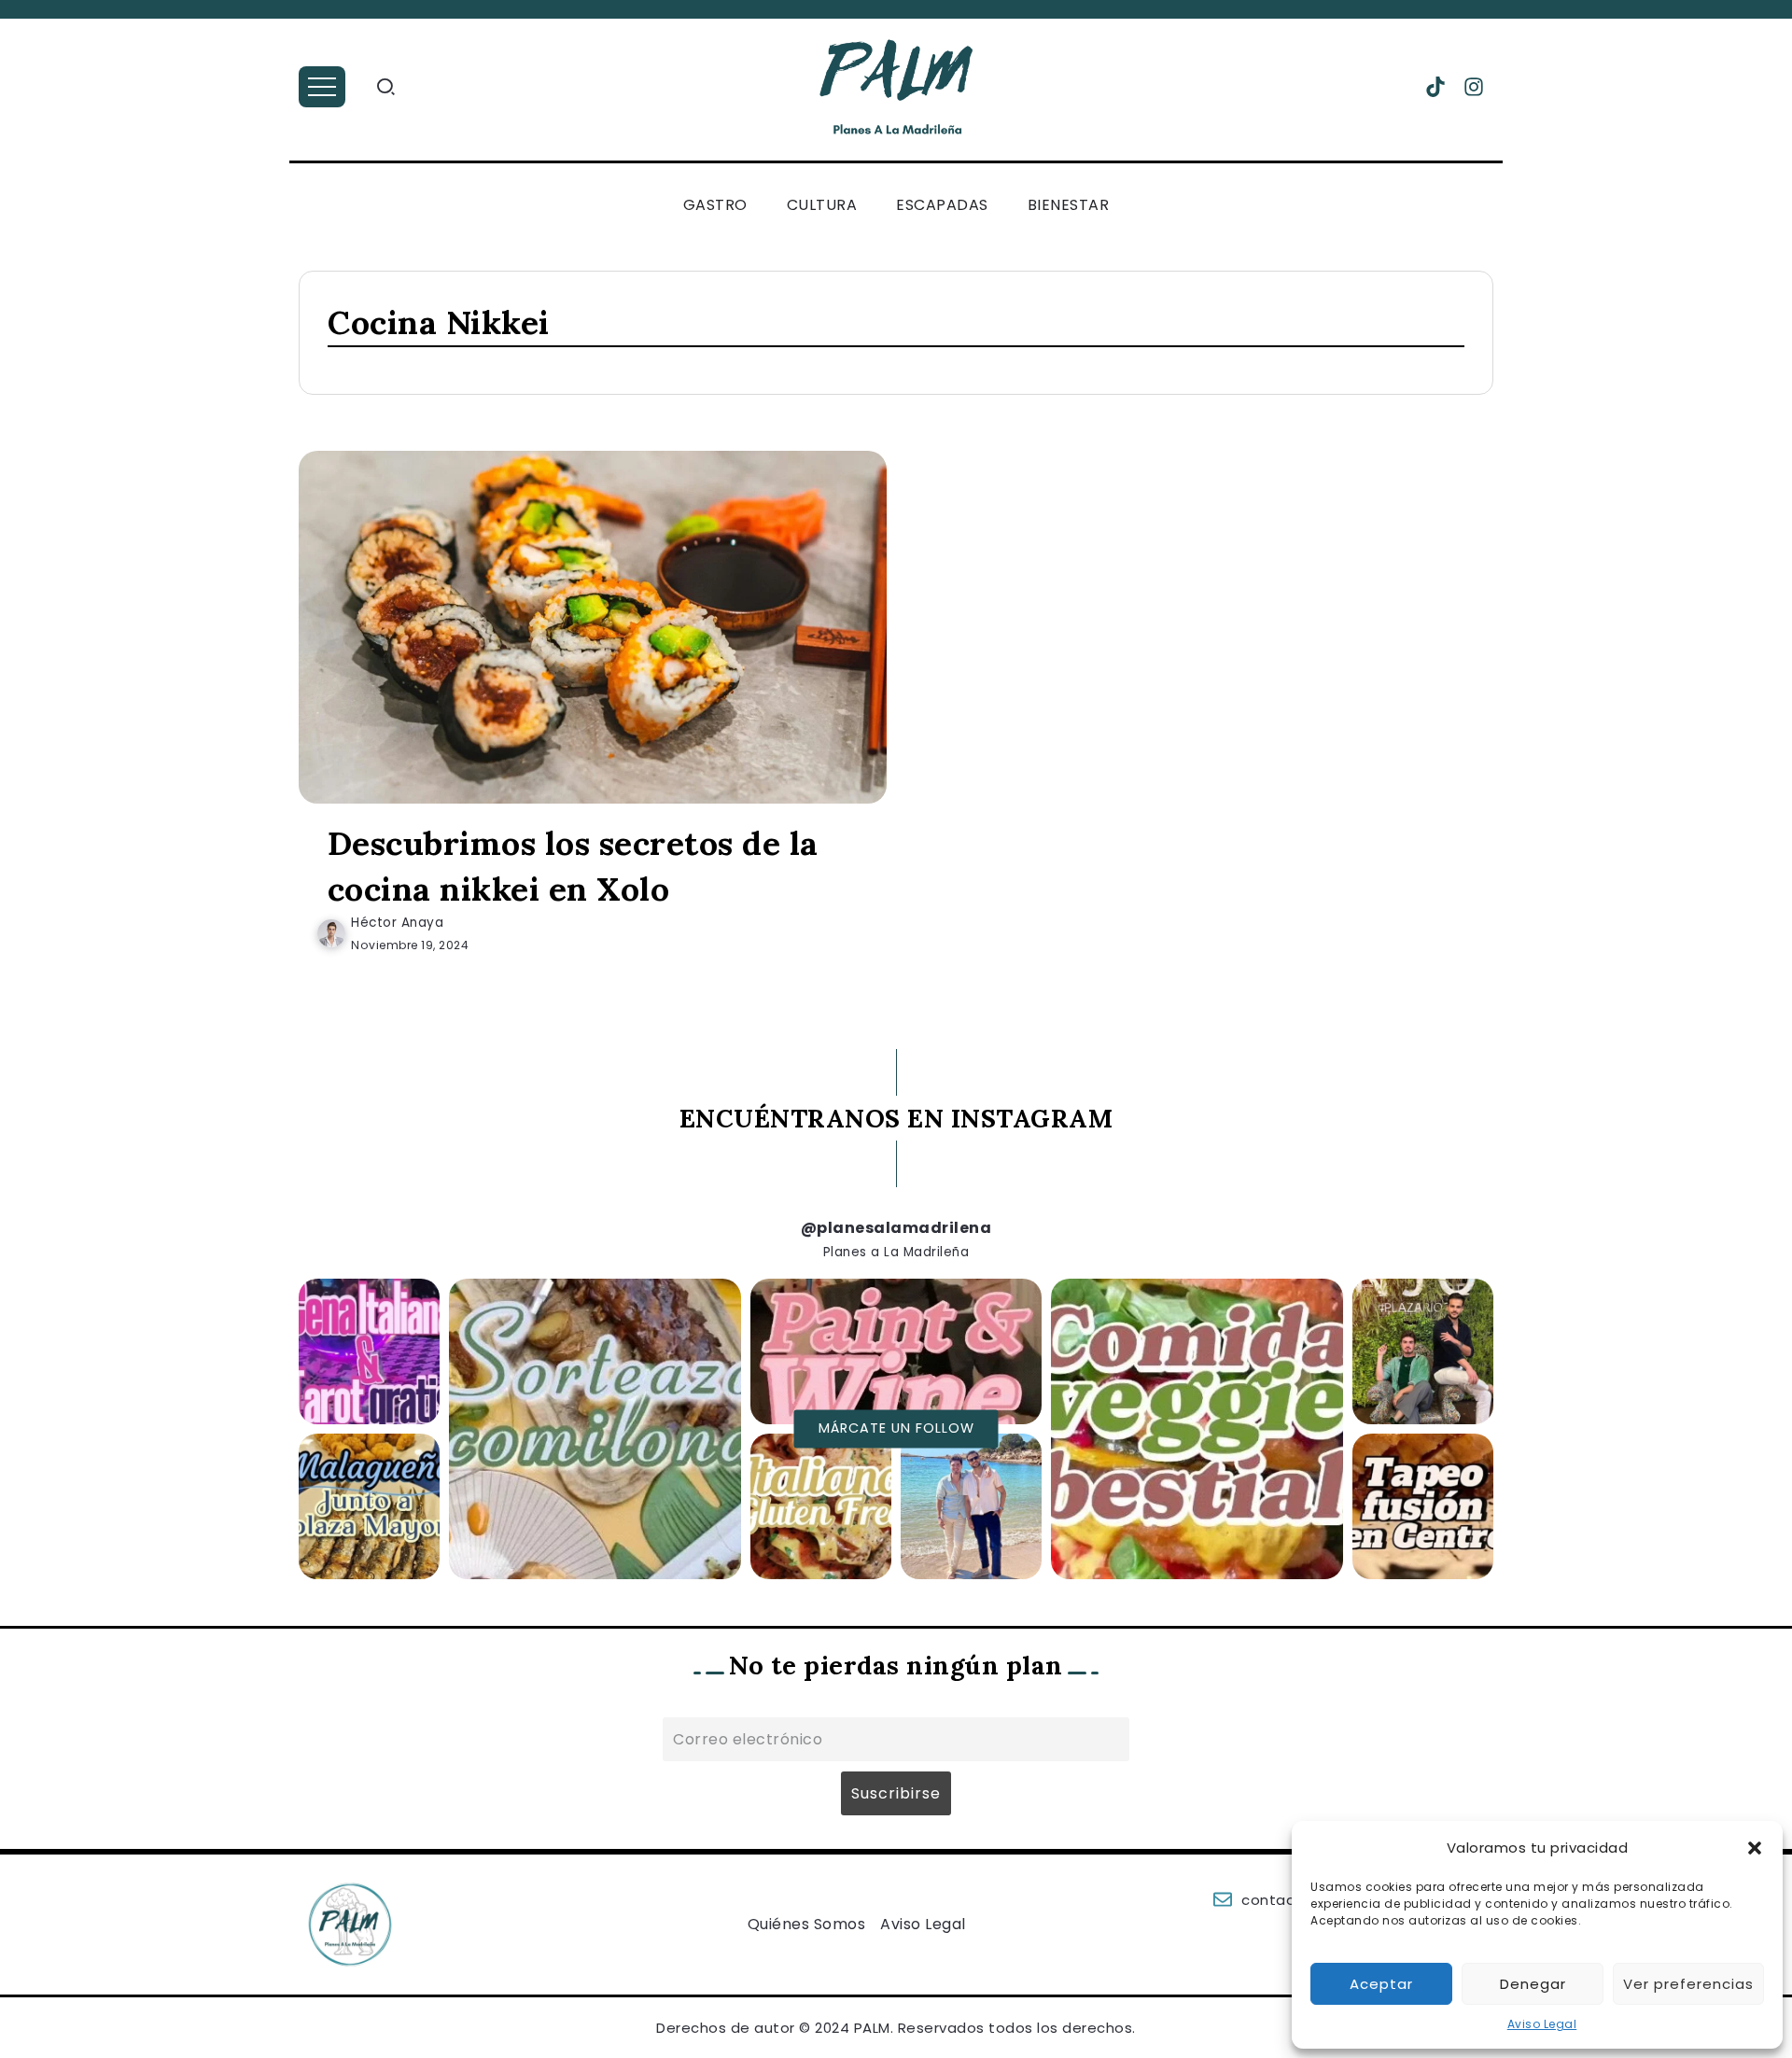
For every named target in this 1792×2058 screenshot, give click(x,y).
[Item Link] (593, 627)
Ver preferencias (1688, 1984)
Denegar (1533, 1984)
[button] (1755, 1848)
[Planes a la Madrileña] (896, 86)
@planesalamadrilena (896, 1228)
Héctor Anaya (397, 923)
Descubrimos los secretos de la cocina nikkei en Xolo (573, 866)
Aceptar (1381, 1984)
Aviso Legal (1542, 2024)
